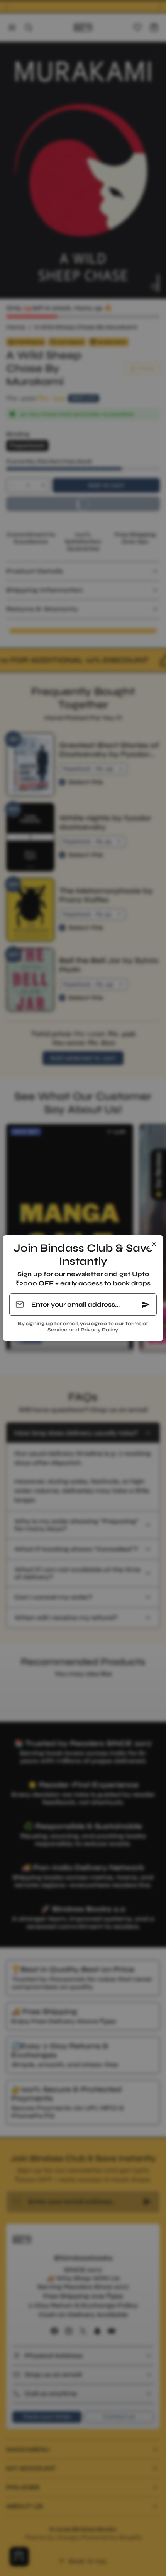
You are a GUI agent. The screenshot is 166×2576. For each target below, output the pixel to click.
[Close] (154, 1244)
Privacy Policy (99, 1330)
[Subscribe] (146, 1305)
